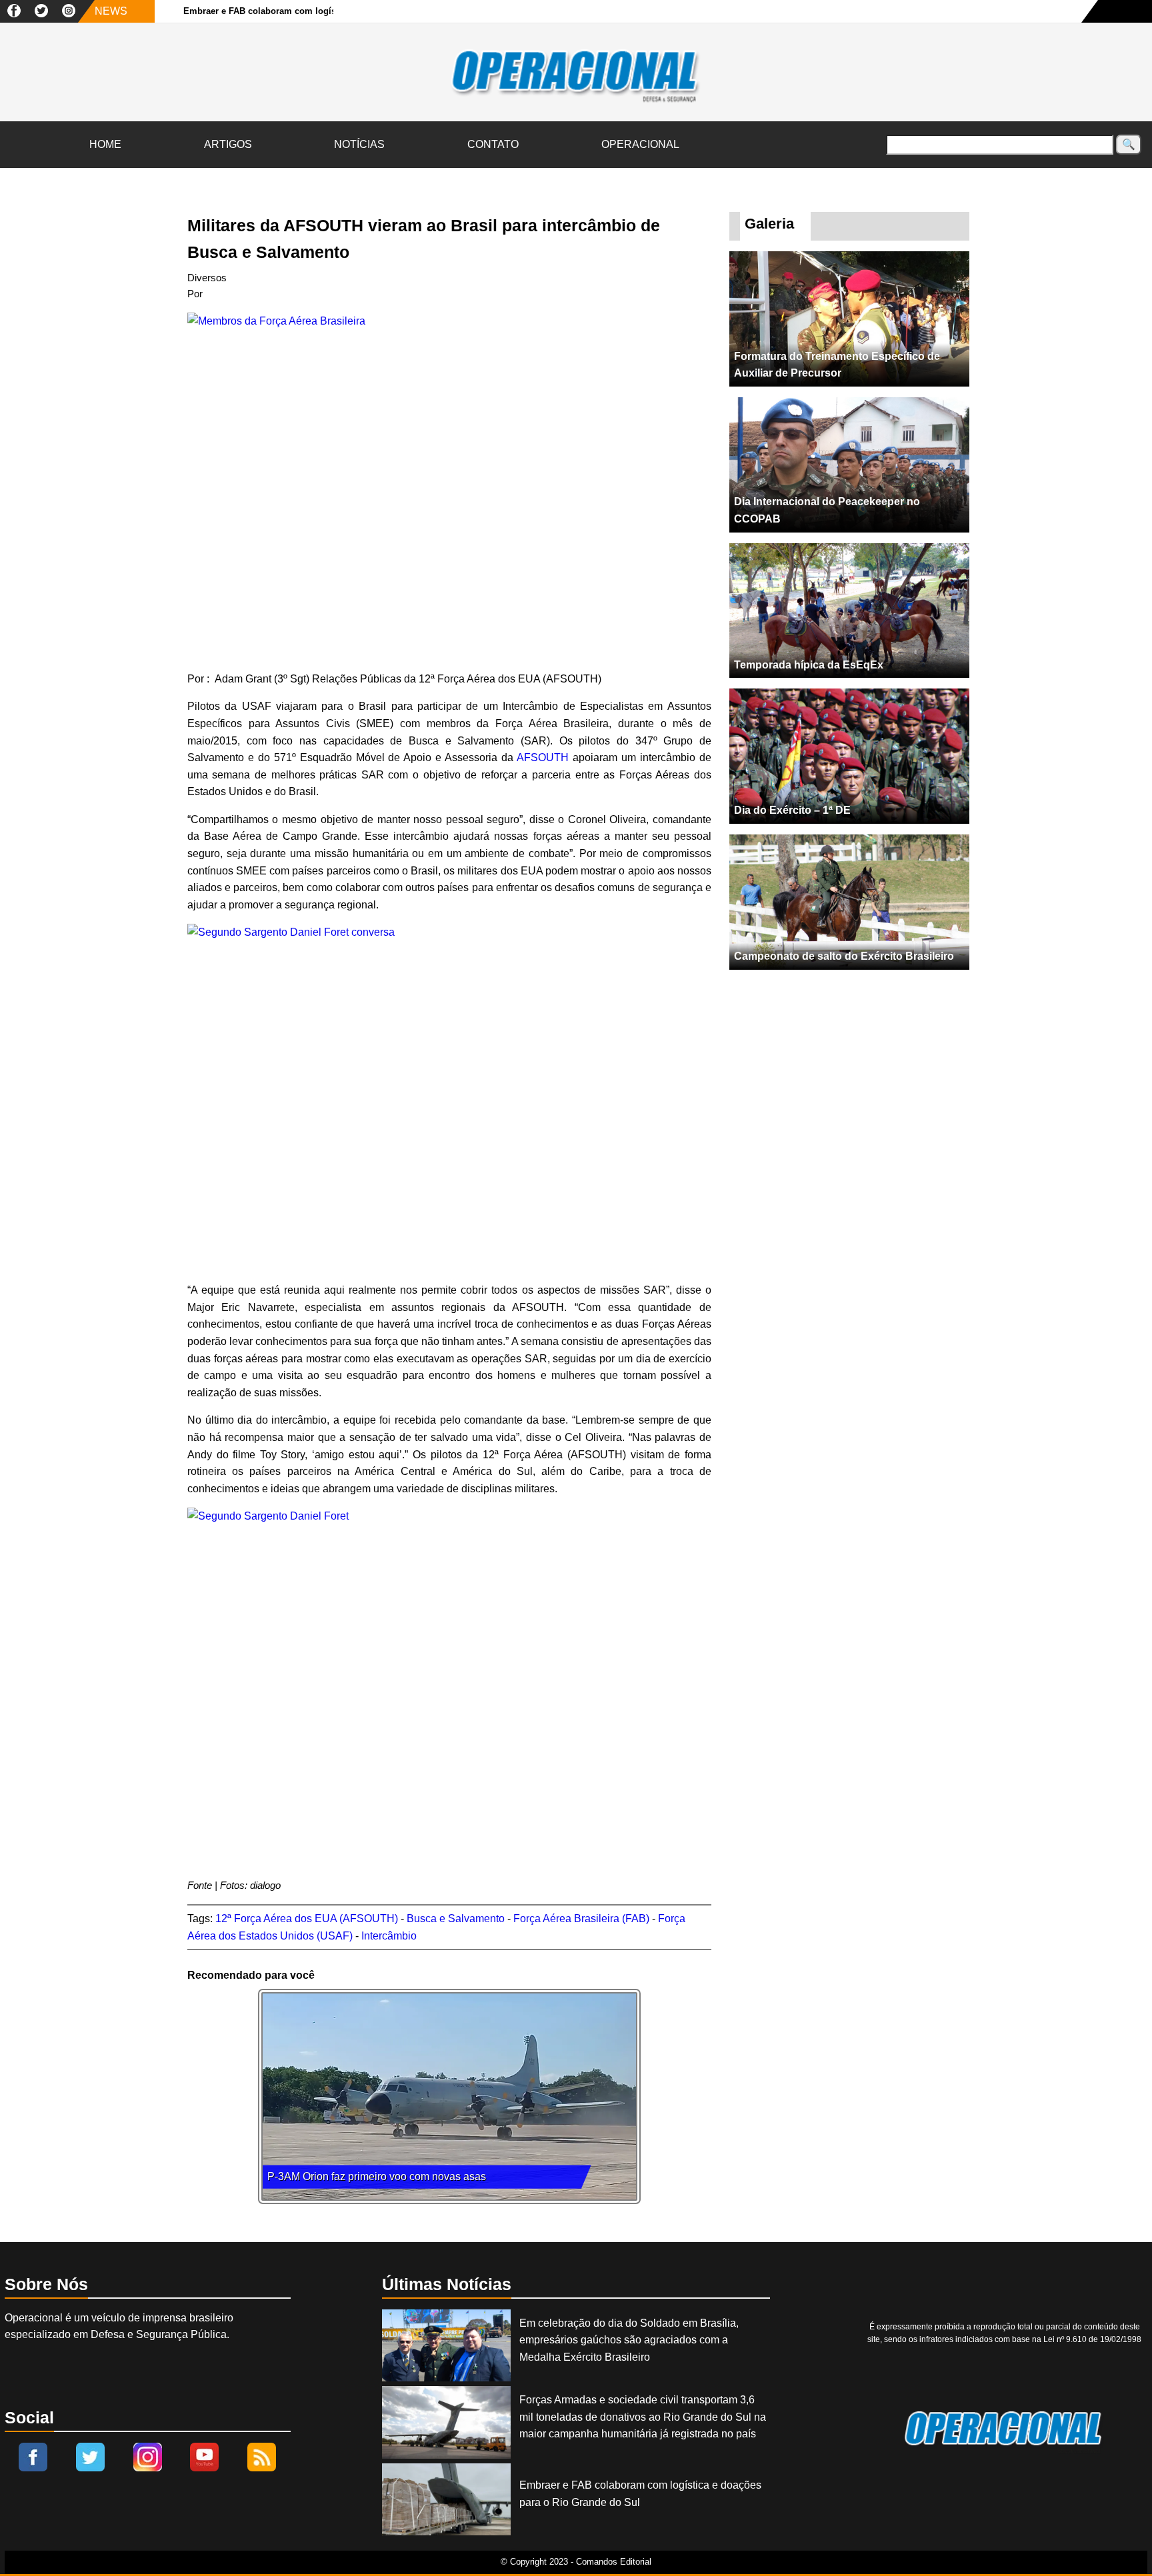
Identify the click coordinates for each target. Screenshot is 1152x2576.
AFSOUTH (541, 757)
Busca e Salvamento (456, 1919)
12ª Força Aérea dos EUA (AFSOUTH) (307, 1919)
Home (105, 144)
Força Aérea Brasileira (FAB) (581, 1919)
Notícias (359, 144)
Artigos (228, 144)
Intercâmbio (389, 1936)
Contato (493, 144)
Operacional (640, 144)
